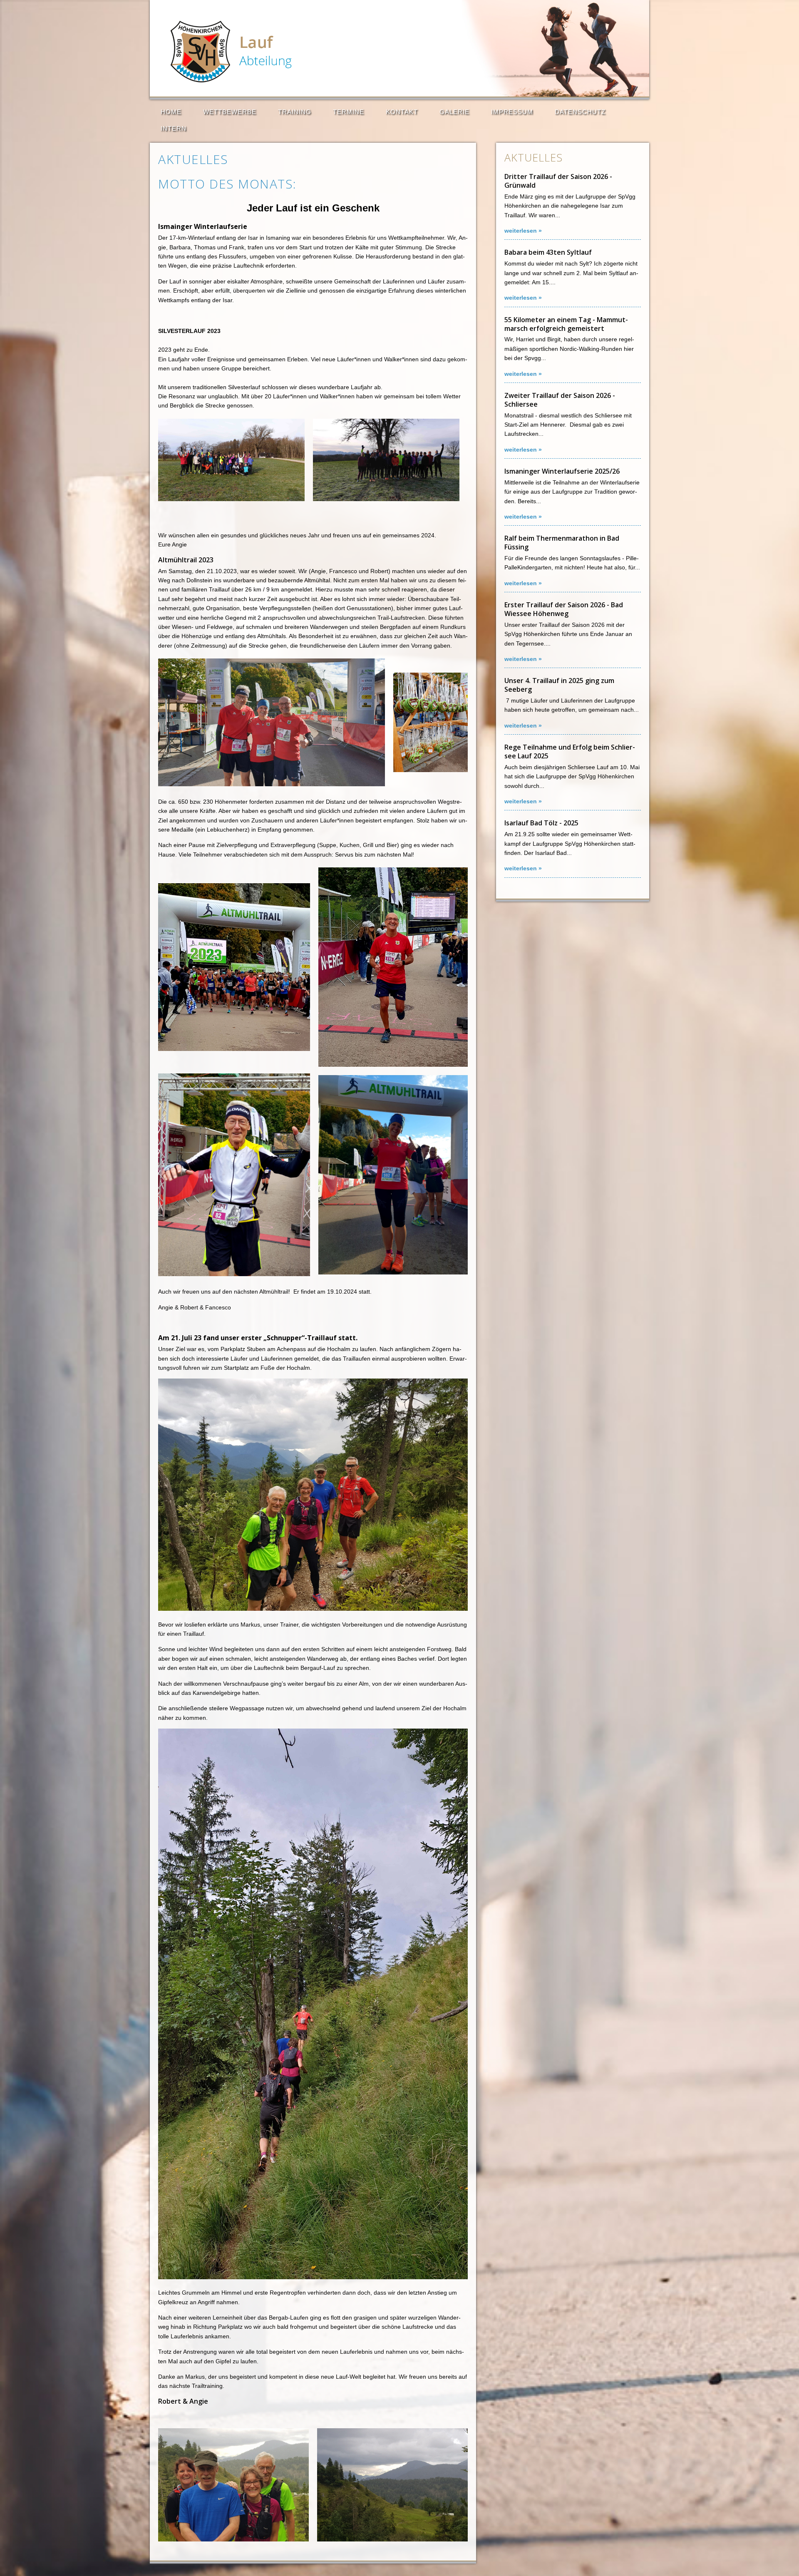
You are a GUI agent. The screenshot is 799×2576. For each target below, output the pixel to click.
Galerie (454, 112)
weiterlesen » (523, 231)
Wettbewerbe (230, 112)
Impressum (512, 112)
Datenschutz (580, 112)
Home (171, 112)
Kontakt (402, 112)
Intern (174, 128)
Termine (349, 112)
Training (295, 112)
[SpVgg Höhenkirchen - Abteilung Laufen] (247, 80)
